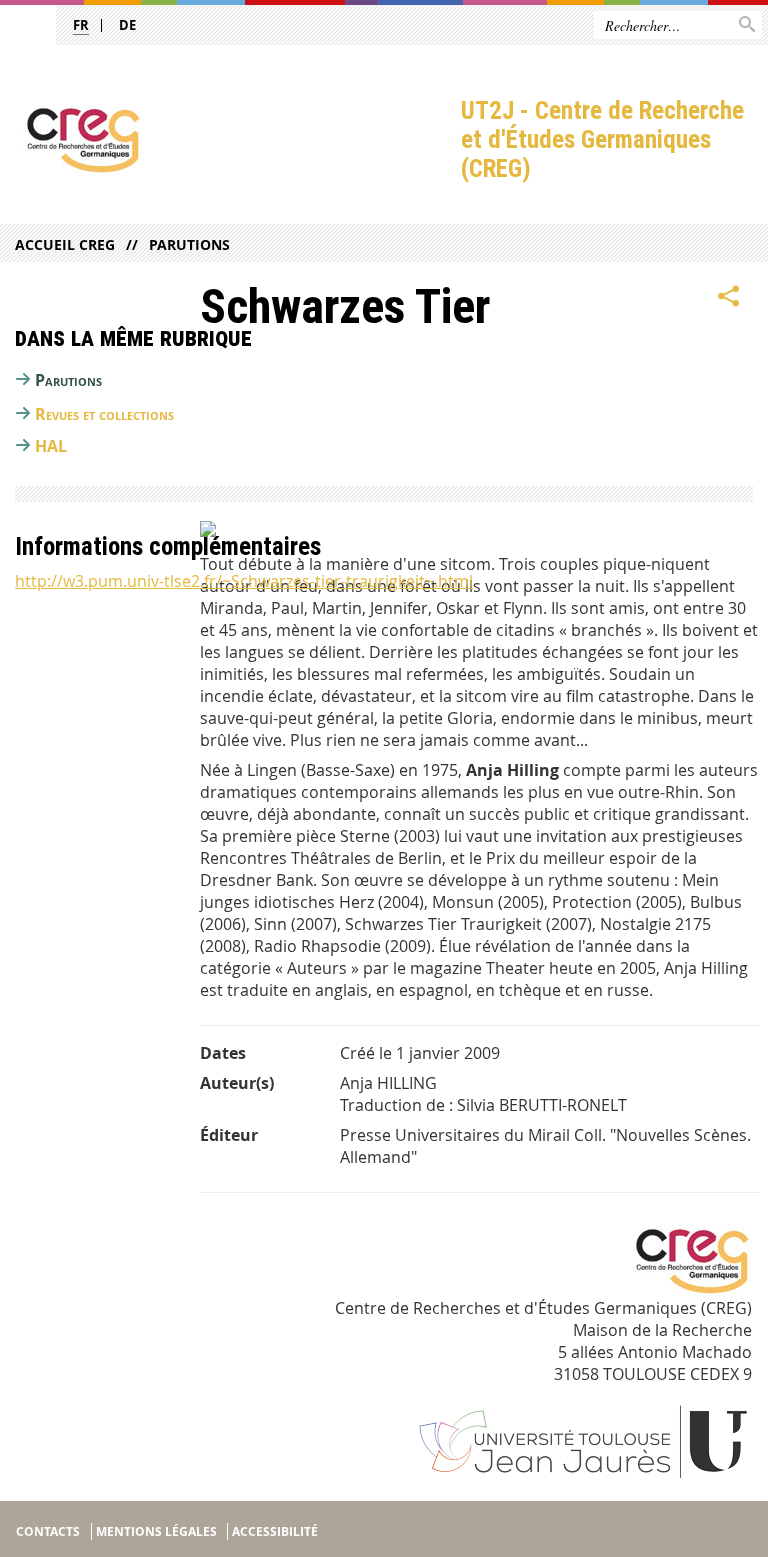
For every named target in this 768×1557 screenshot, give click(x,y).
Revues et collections (104, 414)
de (127, 25)
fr (81, 25)
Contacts (48, 1531)
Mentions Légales (156, 1531)
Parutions (189, 244)
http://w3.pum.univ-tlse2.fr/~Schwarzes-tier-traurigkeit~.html (244, 581)
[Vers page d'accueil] (230, 140)
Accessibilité (275, 1531)
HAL (51, 446)
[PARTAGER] (729, 297)
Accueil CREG (65, 244)
